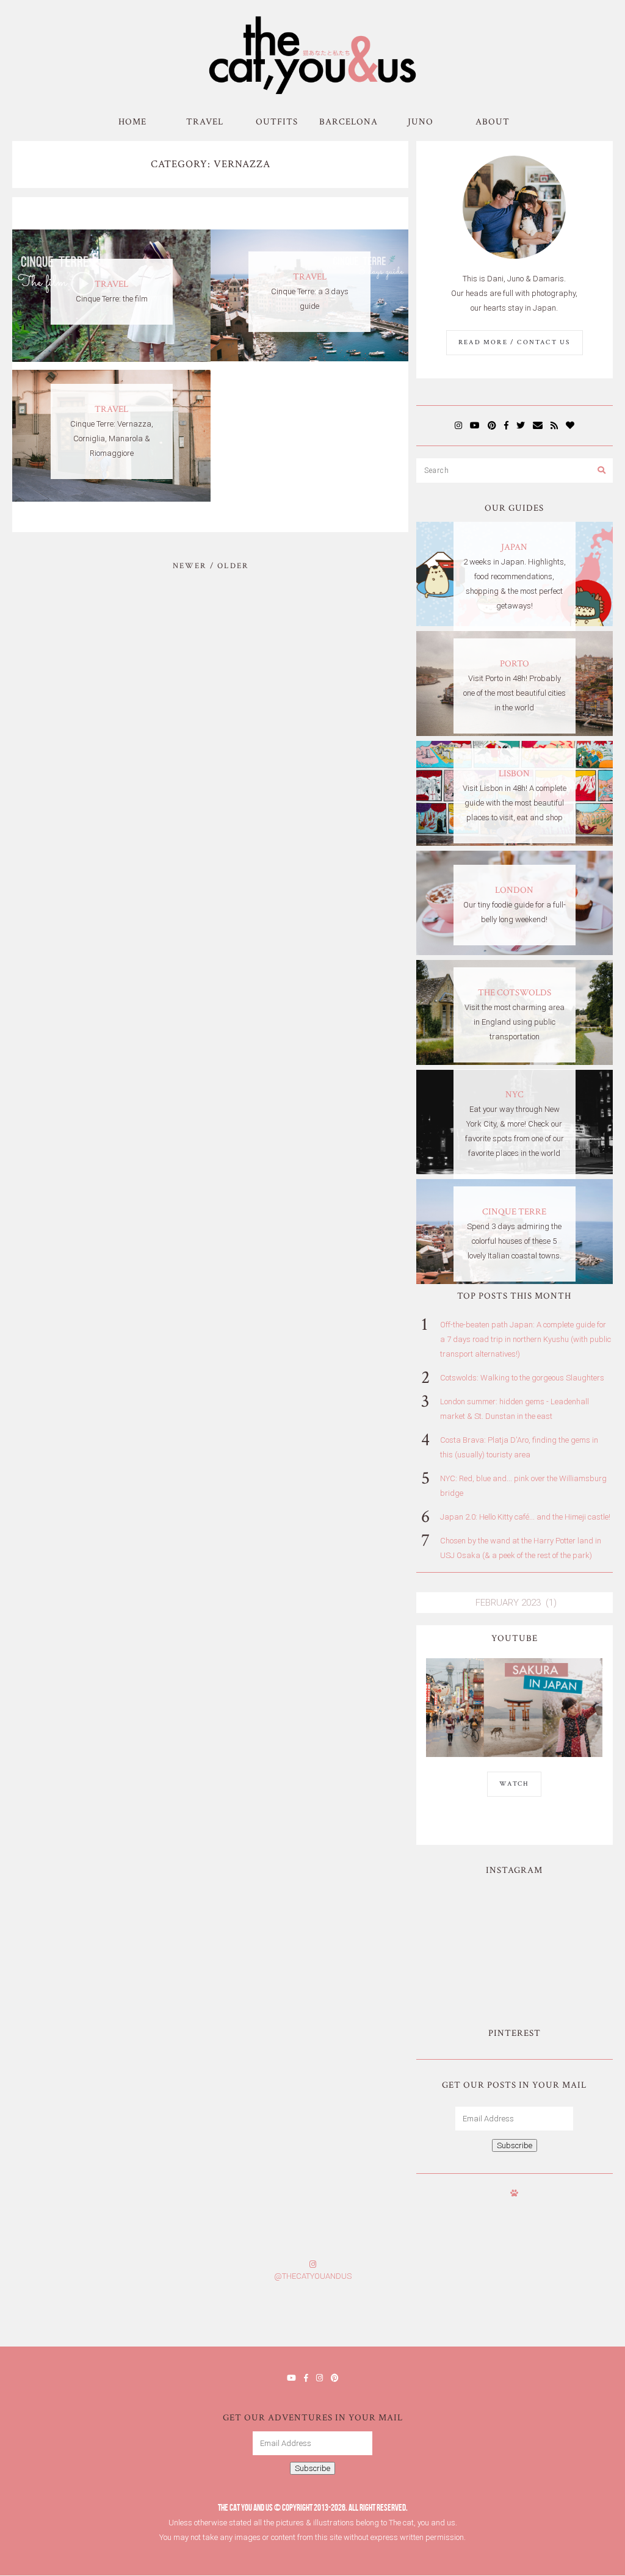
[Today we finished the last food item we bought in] (467, 1915)
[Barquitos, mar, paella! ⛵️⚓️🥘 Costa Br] (562, 1915)
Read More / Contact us (514, 342)
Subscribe (515, 2145)
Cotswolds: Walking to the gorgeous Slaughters (522, 1378)
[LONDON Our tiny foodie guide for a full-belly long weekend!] (514, 952)
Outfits (277, 122)
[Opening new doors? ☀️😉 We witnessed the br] (562, 1971)
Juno (421, 122)
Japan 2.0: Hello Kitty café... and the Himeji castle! (525, 1517)
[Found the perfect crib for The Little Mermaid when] (467, 1971)
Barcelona (349, 122)
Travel (205, 122)
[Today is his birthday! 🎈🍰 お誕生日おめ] (468, 2318)
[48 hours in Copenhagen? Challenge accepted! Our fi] (573, 2318)
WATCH (514, 1784)
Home (132, 122)
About (493, 122)
